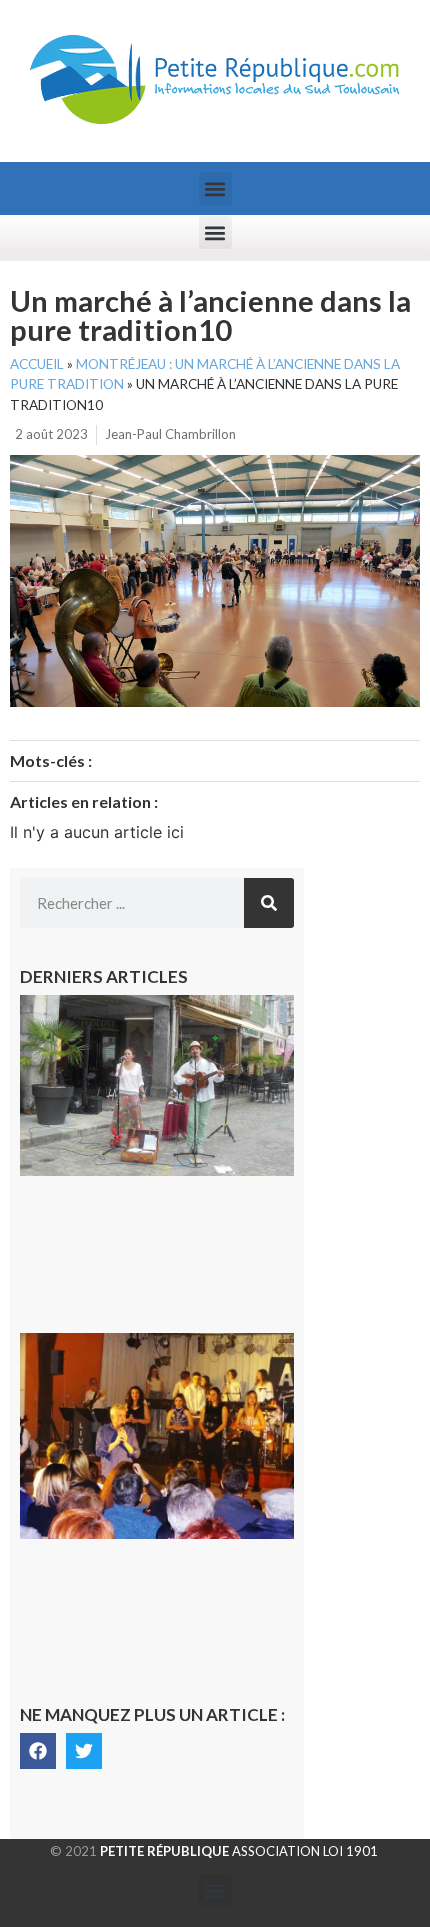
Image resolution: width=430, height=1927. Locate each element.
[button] (215, 188)
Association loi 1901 (239, 1851)
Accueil (37, 364)
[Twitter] (84, 1751)
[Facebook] (38, 1751)
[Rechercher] (269, 903)
